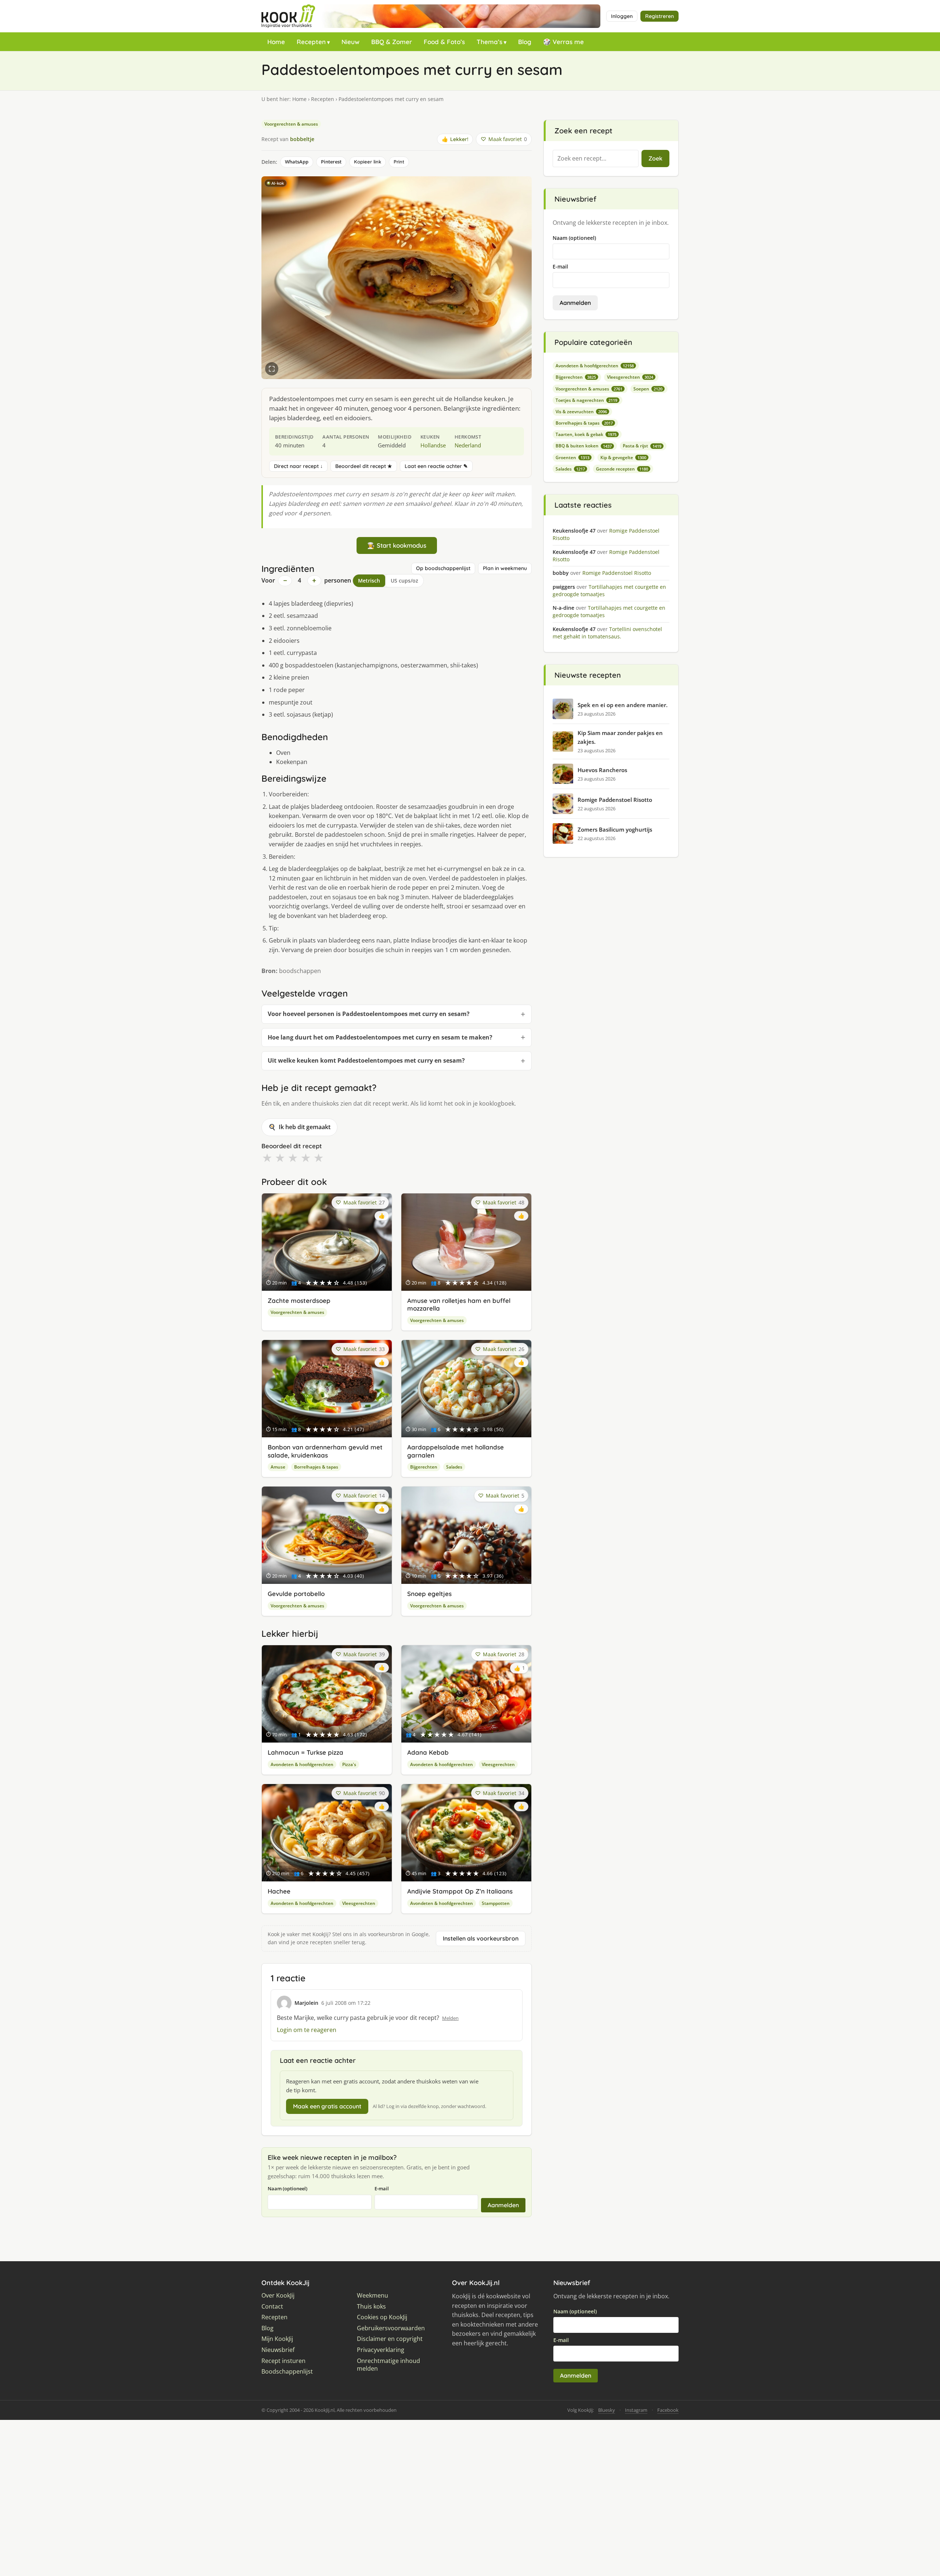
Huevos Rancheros (602, 770)
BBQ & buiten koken (584, 446)
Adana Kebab (428, 1752)
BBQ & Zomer (392, 42)
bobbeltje (302, 139)
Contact (272, 2307)
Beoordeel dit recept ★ (364, 466)
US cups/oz (404, 581)
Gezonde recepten (622, 469)
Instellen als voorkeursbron (481, 1938)
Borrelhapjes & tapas (316, 1467)
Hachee (279, 1891)
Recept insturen (283, 2361)
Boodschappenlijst (287, 2372)
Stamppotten (496, 1903)
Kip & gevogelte (623, 457)
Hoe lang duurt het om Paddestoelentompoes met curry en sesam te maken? (380, 1037)
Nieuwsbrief (278, 2350)
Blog (525, 42)
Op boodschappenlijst (443, 568)
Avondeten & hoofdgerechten (302, 1764)
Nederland (468, 445)
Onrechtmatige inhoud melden (388, 2365)
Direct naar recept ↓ (298, 466)
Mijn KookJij (277, 2339)
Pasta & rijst (642, 446)
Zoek (655, 158)
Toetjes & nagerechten (586, 400)
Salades (454, 1467)
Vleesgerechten (498, 1764)
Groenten (572, 457)
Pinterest (331, 162)
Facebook (668, 2410)
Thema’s (489, 42)
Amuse (278, 1467)
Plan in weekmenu (505, 568)
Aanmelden (503, 2205)
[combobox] (596, 159)
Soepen (648, 389)
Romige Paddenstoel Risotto (615, 800)
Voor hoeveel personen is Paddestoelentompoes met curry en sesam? (369, 1014)
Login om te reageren (307, 2030)
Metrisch (369, 581)
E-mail (382, 2188)
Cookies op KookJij (382, 2317)
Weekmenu (373, 2296)
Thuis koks (371, 2307)
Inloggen (622, 16)
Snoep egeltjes (429, 1594)
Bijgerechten (424, 1467)
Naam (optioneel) (288, 2188)
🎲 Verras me (563, 42)
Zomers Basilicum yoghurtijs (615, 829)
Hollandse (433, 445)
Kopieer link (368, 162)
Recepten (311, 42)
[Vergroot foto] (272, 369)
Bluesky (607, 2410)
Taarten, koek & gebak (586, 434)
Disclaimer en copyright (390, 2339)
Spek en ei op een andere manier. (623, 705)
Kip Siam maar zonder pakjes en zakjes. (620, 737)
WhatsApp (297, 162)
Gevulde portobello (296, 1594)
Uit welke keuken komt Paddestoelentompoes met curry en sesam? (366, 1060)
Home (276, 42)
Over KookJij (278, 2296)
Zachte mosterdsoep (299, 1300)
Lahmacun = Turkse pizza (305, 1752)
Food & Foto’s (444, 42)
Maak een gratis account (327, 2106)
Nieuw (350, 42)
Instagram (636, 2410)
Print (399, 162)
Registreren (659, 16)
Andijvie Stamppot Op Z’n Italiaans (460, 1891)
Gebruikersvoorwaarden (391, 2328)
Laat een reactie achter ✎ (436, 466)
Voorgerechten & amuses (291, 124)
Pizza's (349, 1764)
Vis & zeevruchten (581, 412)
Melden (450, 2018)
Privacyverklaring (381, 2350)
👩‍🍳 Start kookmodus (397, 545)
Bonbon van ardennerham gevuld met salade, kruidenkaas (325, 1451)
